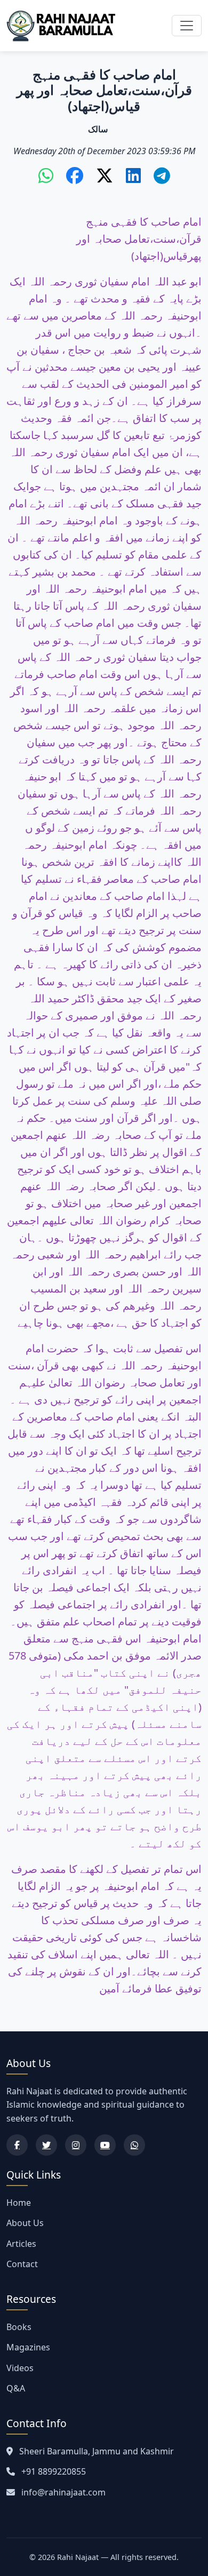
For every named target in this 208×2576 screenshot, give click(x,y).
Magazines (28, 2347)
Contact (22, 2264)
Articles (21, 2244)
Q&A (16, 2388)
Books (19, 2327)
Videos (20, 2368)
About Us (25, 2223)
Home (19, 2203)
